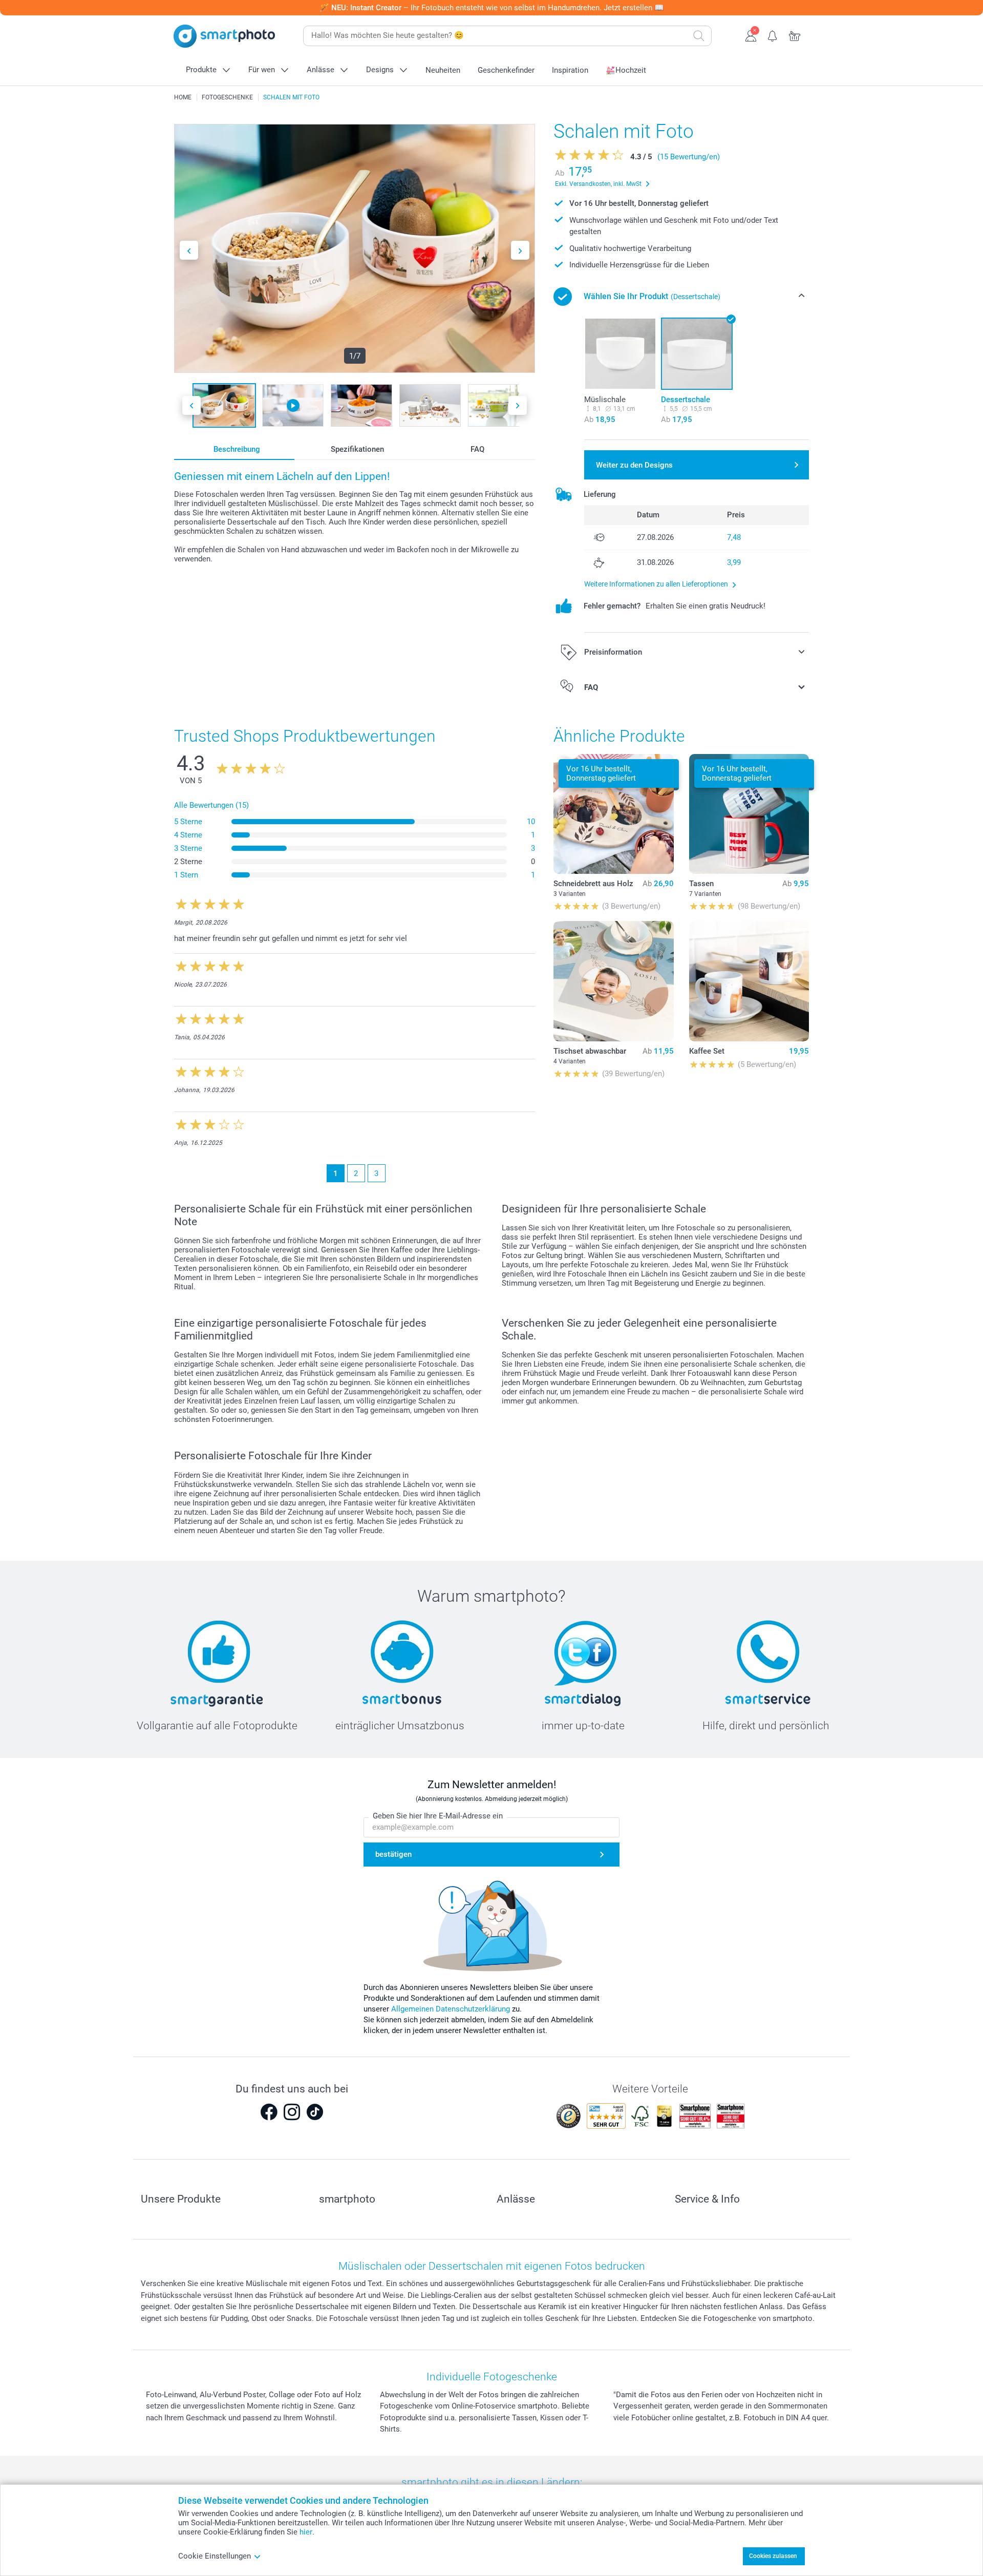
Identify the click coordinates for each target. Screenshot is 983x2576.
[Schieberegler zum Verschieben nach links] (189, 250)
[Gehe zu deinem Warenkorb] (795, 35)
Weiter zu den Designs (634, 465)
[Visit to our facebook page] (269, 2112)
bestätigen (393, 1854)
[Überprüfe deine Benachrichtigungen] (773, 35)
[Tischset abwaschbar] (613, 981)
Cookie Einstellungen (215, 2556)
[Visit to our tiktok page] (315, 2112)
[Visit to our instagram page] (292, 2112)
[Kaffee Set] (749, 981)
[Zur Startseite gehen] (224, 36)
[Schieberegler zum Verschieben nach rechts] (520, 250)
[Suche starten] (699, 36)
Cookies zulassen (773, 2556)
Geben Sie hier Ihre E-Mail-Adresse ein (438, 1816)
